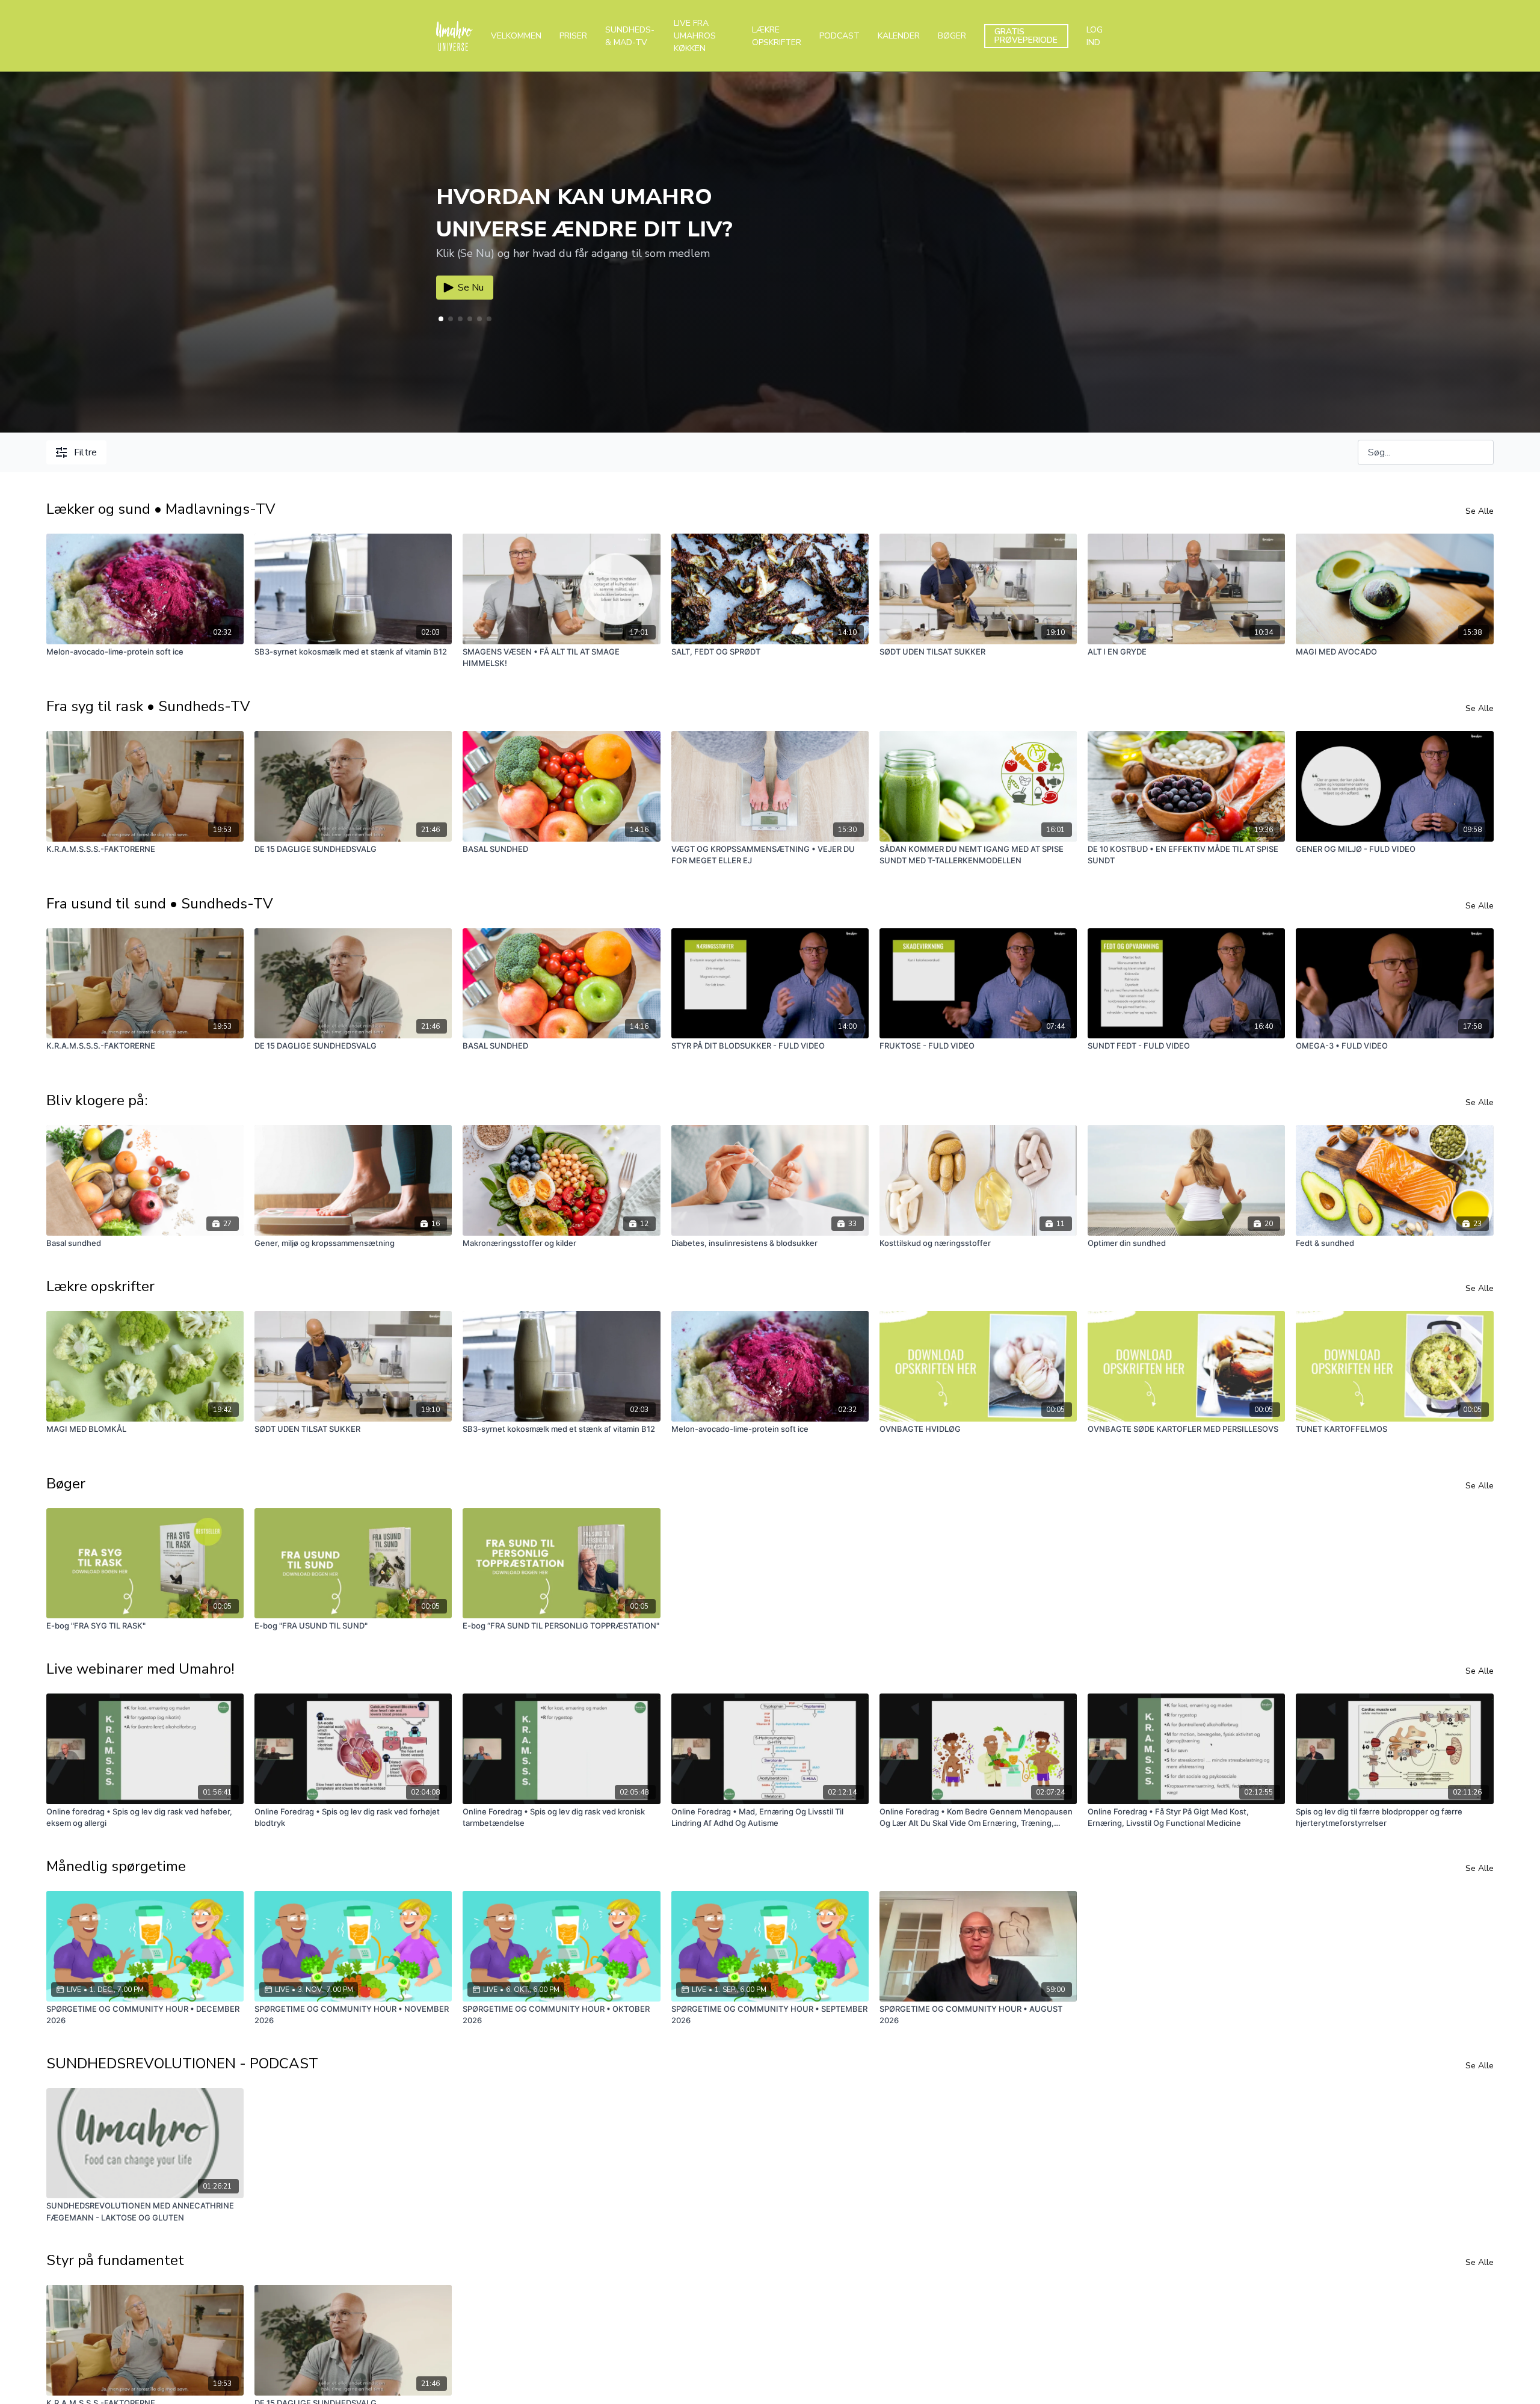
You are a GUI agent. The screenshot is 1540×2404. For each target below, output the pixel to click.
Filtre (85, 452)
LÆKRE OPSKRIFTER (777, 36)
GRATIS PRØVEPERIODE (1026, 36)
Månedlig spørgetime (116, 1866)
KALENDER (899, 36)
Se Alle (1480, 511)
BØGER (952, 36)
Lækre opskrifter (100, 1286)
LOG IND (1095, 36)
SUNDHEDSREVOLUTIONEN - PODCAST (182, 2063)
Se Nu (471, 288)
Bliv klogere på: (97, 1100)
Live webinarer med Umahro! (140, 1669)
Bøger (66, 1484)
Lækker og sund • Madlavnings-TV (161, 509)
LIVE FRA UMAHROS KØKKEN (695, 36)
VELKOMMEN (516, 36)
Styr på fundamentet (115, 2260)
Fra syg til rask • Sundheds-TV (148, 706)
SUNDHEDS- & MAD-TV (630, 36)
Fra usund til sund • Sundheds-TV (160, 904)
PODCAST (839, 36)
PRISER (573, 36)
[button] (451, 319)
